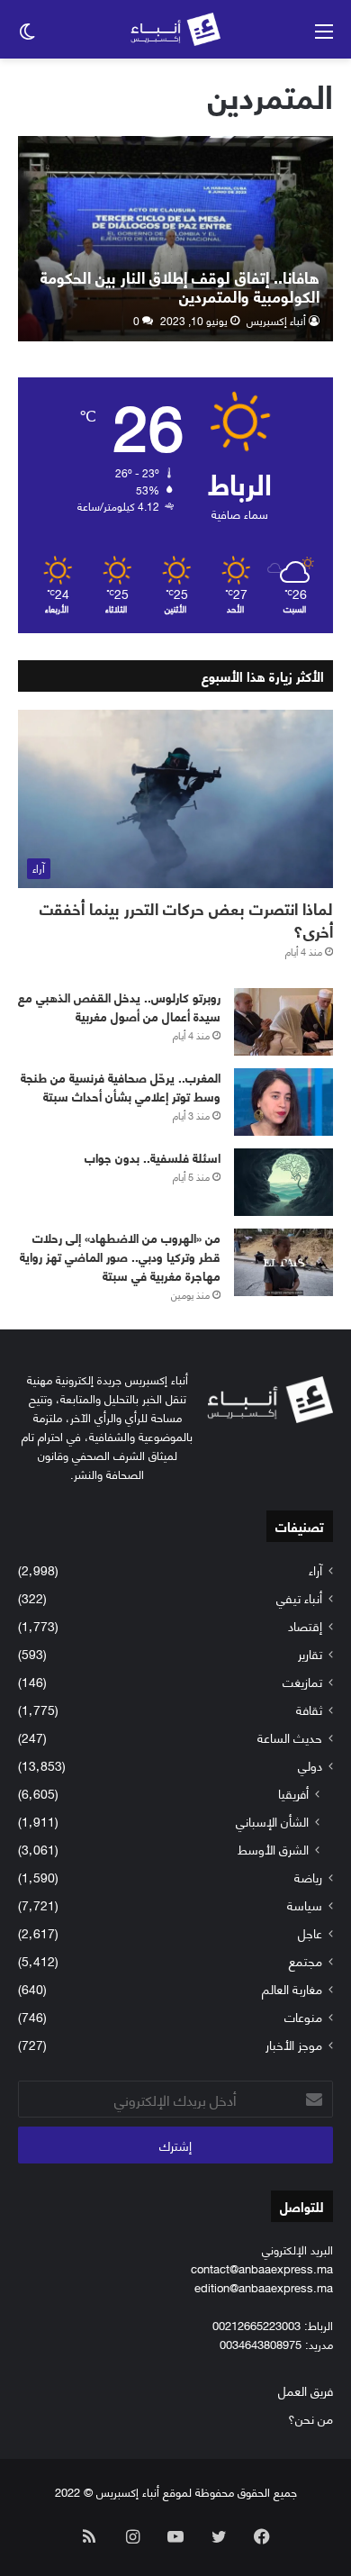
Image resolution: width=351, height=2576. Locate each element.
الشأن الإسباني (272, 1821)
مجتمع (306, 1960)
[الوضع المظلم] (27, 36)
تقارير (310, 1653)
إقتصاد (305, 1625)
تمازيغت (302, 1681)
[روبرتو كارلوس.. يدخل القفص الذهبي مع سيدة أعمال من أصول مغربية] (283, 1022)
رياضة (308, 1877)
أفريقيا (293, 1793)
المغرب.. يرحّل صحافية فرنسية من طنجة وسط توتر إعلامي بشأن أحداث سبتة (121, 1086)
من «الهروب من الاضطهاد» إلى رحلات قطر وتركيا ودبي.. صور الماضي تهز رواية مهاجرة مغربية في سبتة (120, 1256)
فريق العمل (306, 2390)
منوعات (303, 2016)
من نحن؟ (310, 2418)
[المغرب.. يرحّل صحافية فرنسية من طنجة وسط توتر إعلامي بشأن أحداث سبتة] (283, 1102)
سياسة (305, 1905)
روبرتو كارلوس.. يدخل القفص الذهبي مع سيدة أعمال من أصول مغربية (119, 1006)
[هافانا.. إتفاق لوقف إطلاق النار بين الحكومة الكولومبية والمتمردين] (175, 239)
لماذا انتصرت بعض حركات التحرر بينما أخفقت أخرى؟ (186, 919)
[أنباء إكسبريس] (175, 29)
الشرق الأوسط (273, 1849)
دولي (310, 1765)
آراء (315, 1569)
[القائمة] (324, 36)
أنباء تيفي (299, 1597)
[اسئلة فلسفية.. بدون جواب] (283, 1182)
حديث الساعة (290, 1737)
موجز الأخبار (294, 2044)
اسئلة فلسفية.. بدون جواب (153, 1157)
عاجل (310, 1932)
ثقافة (309, 1709)
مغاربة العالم (292, 1988)
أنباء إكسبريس (276, 320)
